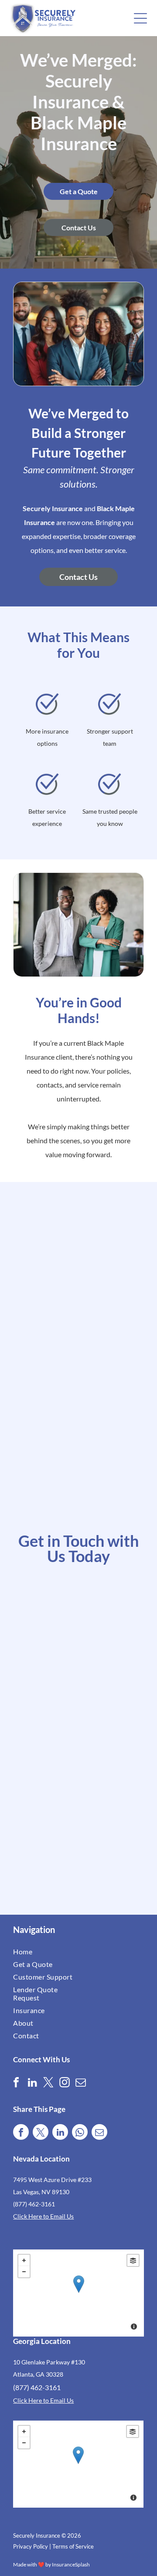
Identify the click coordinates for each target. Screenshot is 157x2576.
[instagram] (65, 2083)
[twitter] (48, 2083)
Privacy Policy (31, 2546)
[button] (140, 18)
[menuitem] (45, 1951)
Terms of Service (73, 2546)
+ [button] (24, 2260)
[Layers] (133, 2260)
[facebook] (16, 2083)
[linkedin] (32, 2083)
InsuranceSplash (71, 2564)
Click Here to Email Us (43, 2216)
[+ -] (78, 2293)
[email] (81, 2083)
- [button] (24, 2272)
